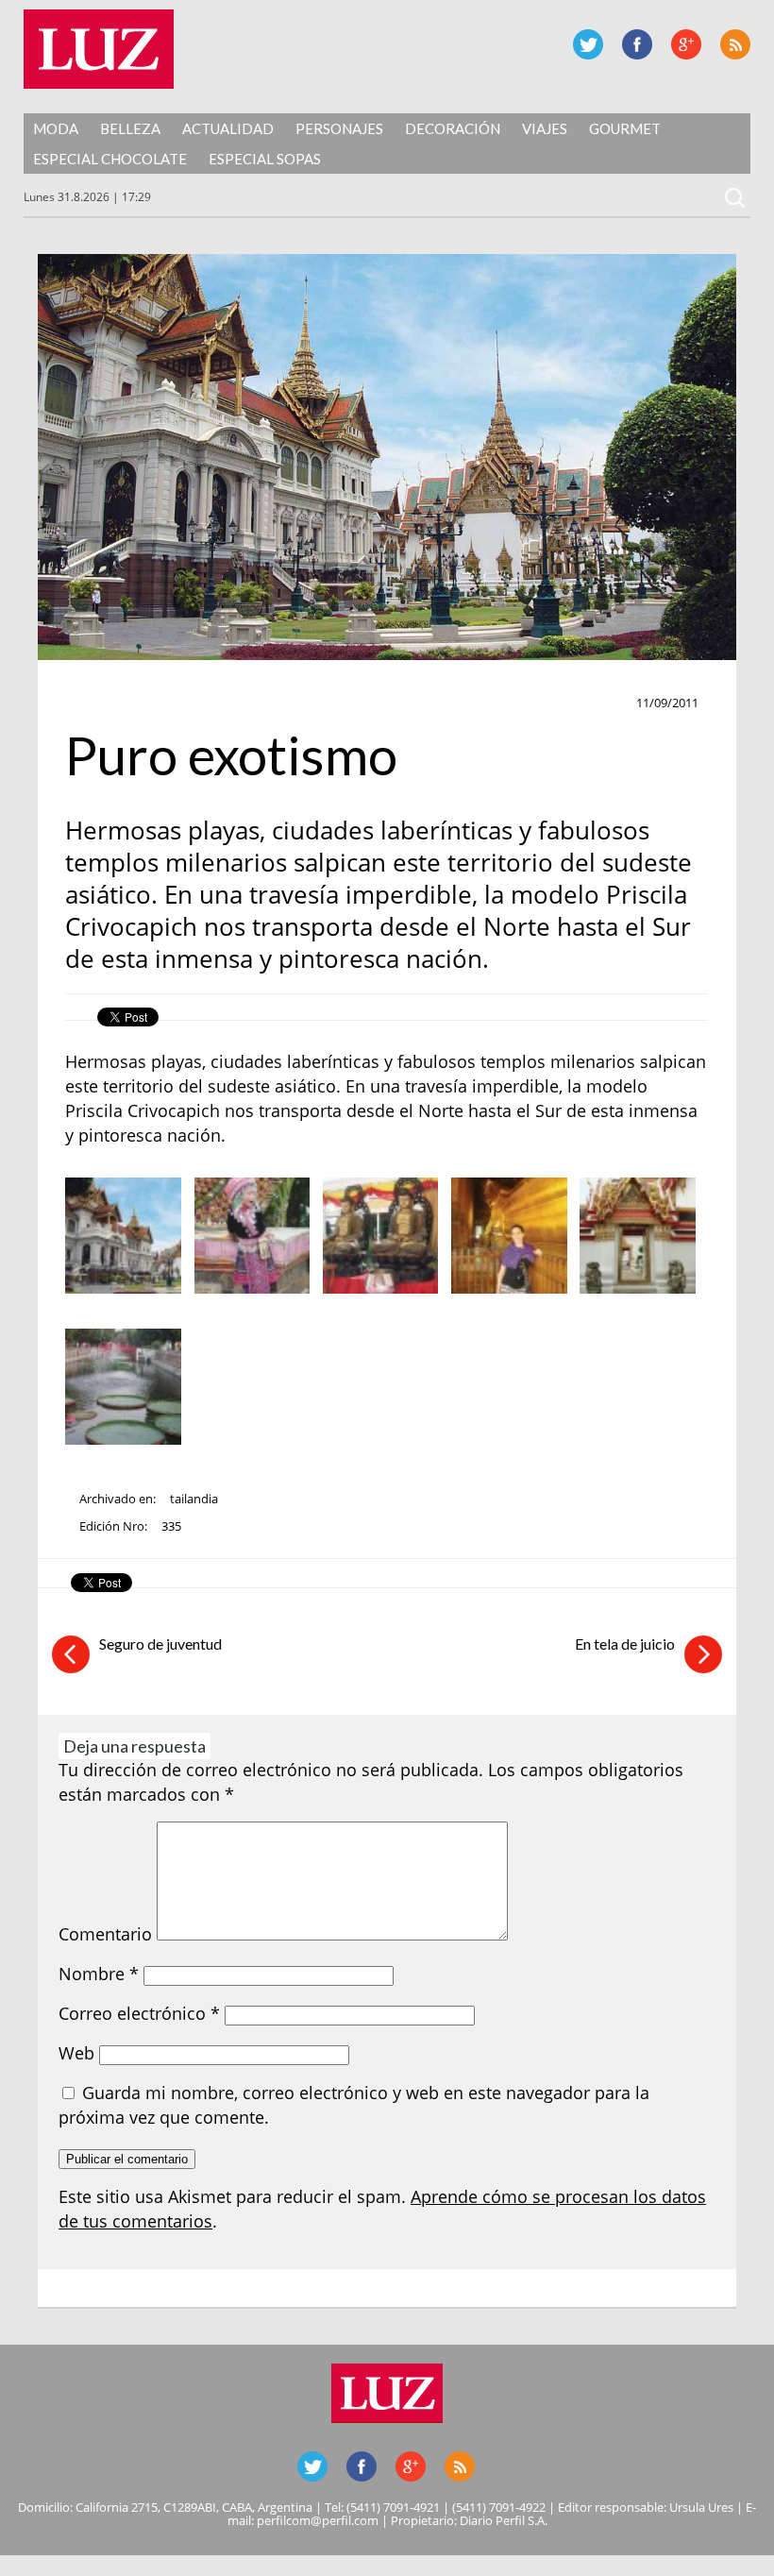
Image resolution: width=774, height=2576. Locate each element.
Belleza (130, 128)
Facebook (637, 44)
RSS (735, 44)
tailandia (194, 1499)
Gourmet (625, 128)
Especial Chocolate (110, 159)
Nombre (99, 1974)
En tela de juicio (625, 1644)
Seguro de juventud (160, 1644)
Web (76, 2053)
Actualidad (228, 128)
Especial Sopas (265, 159)
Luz (99, 49)
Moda (56, 128)
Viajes (545, 128)
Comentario (105, 1934)
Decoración (453, 128)
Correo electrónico (139, 2013)
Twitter (588, 44)
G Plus (686, 44)
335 (171, 1526)
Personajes (339, 128)
